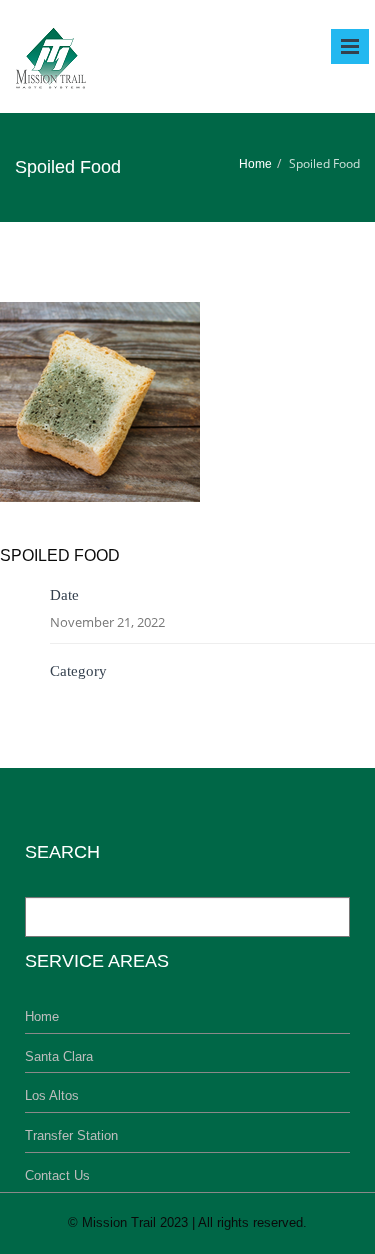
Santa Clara (59, 1056)
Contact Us (57, 1175)
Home (255, 164)
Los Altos (52, 1095)
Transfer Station (71, 1135)
